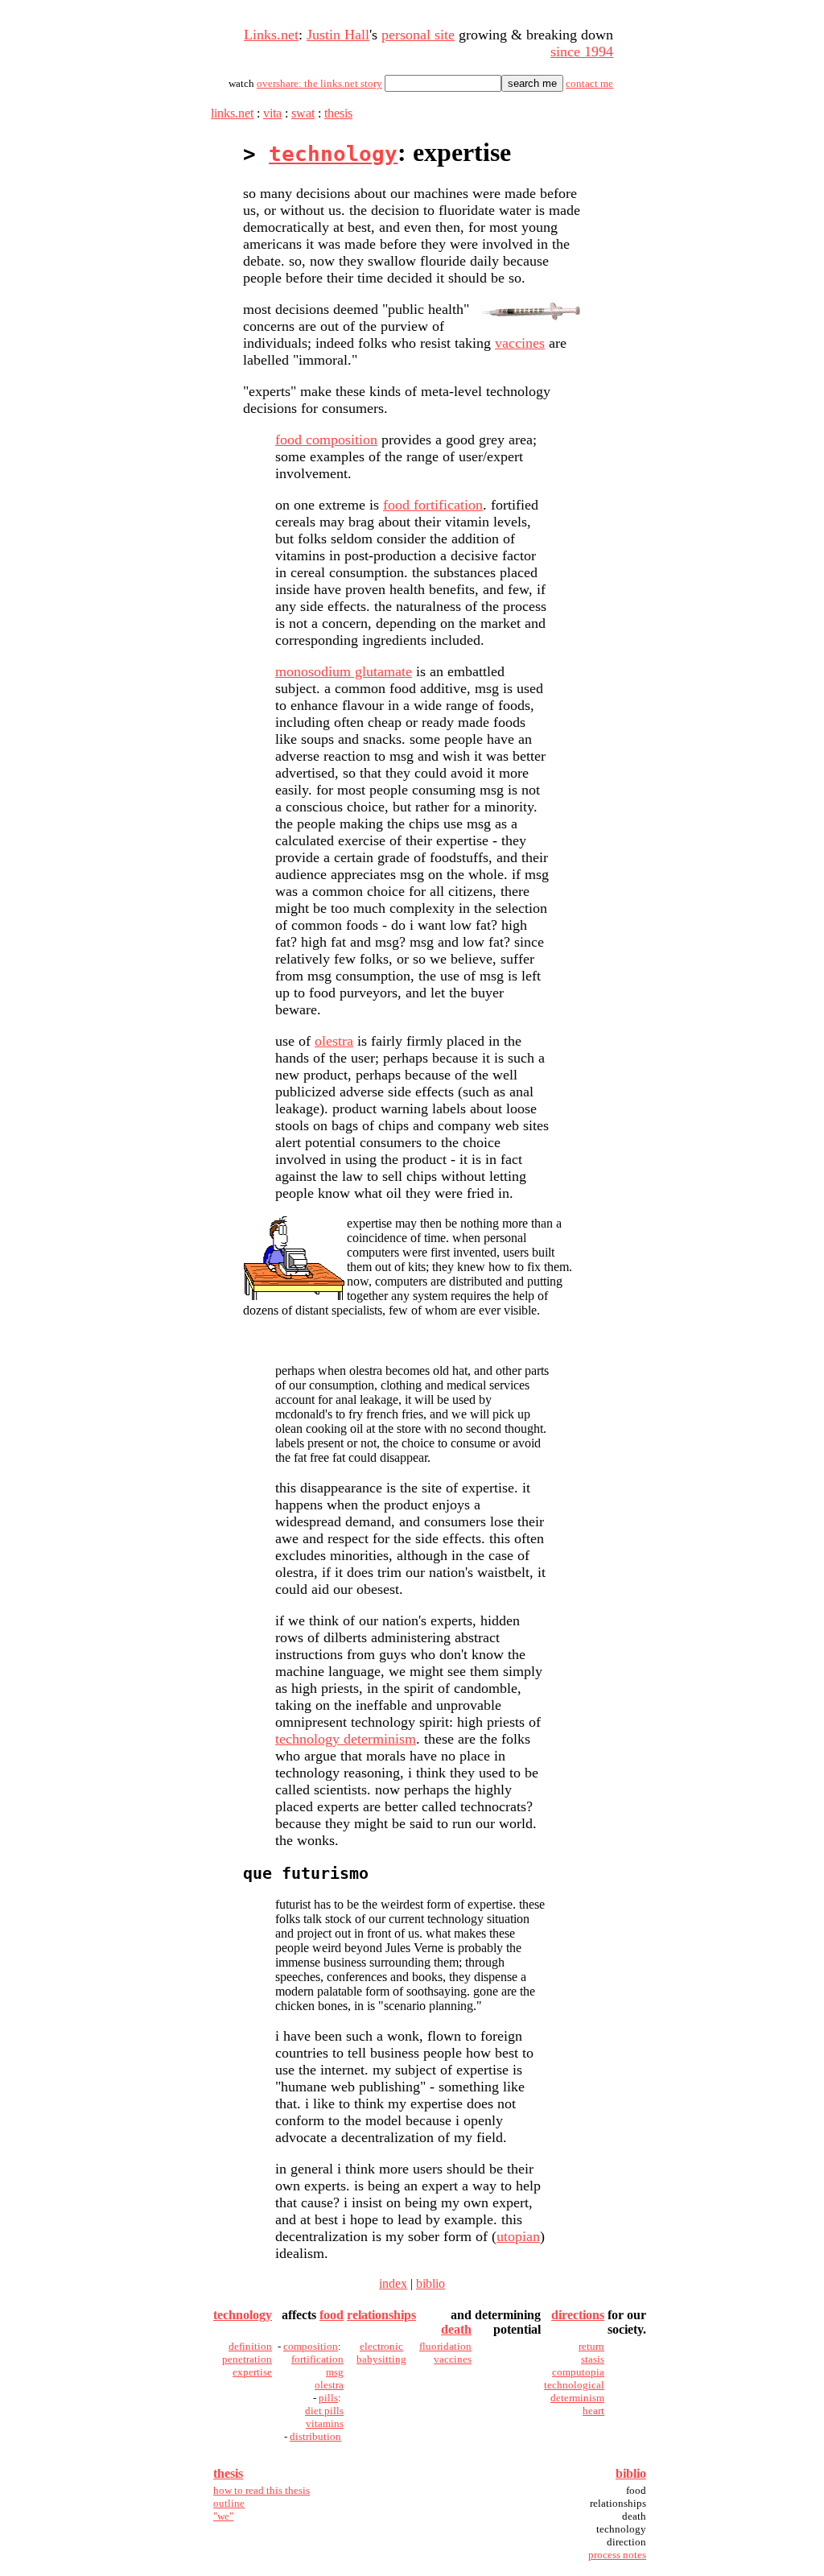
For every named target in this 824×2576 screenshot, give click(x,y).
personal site (418, 35)
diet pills (324, 2411)
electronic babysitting (381, 2353)
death (456, 2329)
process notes (617, 2555)
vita (272, 113)
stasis (593, 2359)
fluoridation (445, 2346)
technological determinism (574, 2391)
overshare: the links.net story (319, 83)
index (393, 2283)
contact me (589, 83)
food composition (326, 440)
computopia (578, 2372)
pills (328, 2398)
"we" (223, 2516)
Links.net (271, 35)
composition (311, 2346)
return (591, 2346)
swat (303, 113)
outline (229, 2503)
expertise (252, 2372)
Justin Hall (338, 35)
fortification (317, 2359)
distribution (315, 2436)
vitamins (325, 2423)
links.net (232, 113)
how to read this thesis (262, 2490)
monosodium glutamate (344, 671)
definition (250, 2346)
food (332, 2315)
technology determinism (346, 1739)
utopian (518, 2236)
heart (593, 2411)
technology (333, 154)
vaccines (520, 343)
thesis (338, 113)
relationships (381, 2315)
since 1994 (582, 52)
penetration (247, 2359)
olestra (334, 1041)
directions (578, 2315)
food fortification (433, 505)
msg (335, 2372)
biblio (431, 2283)
